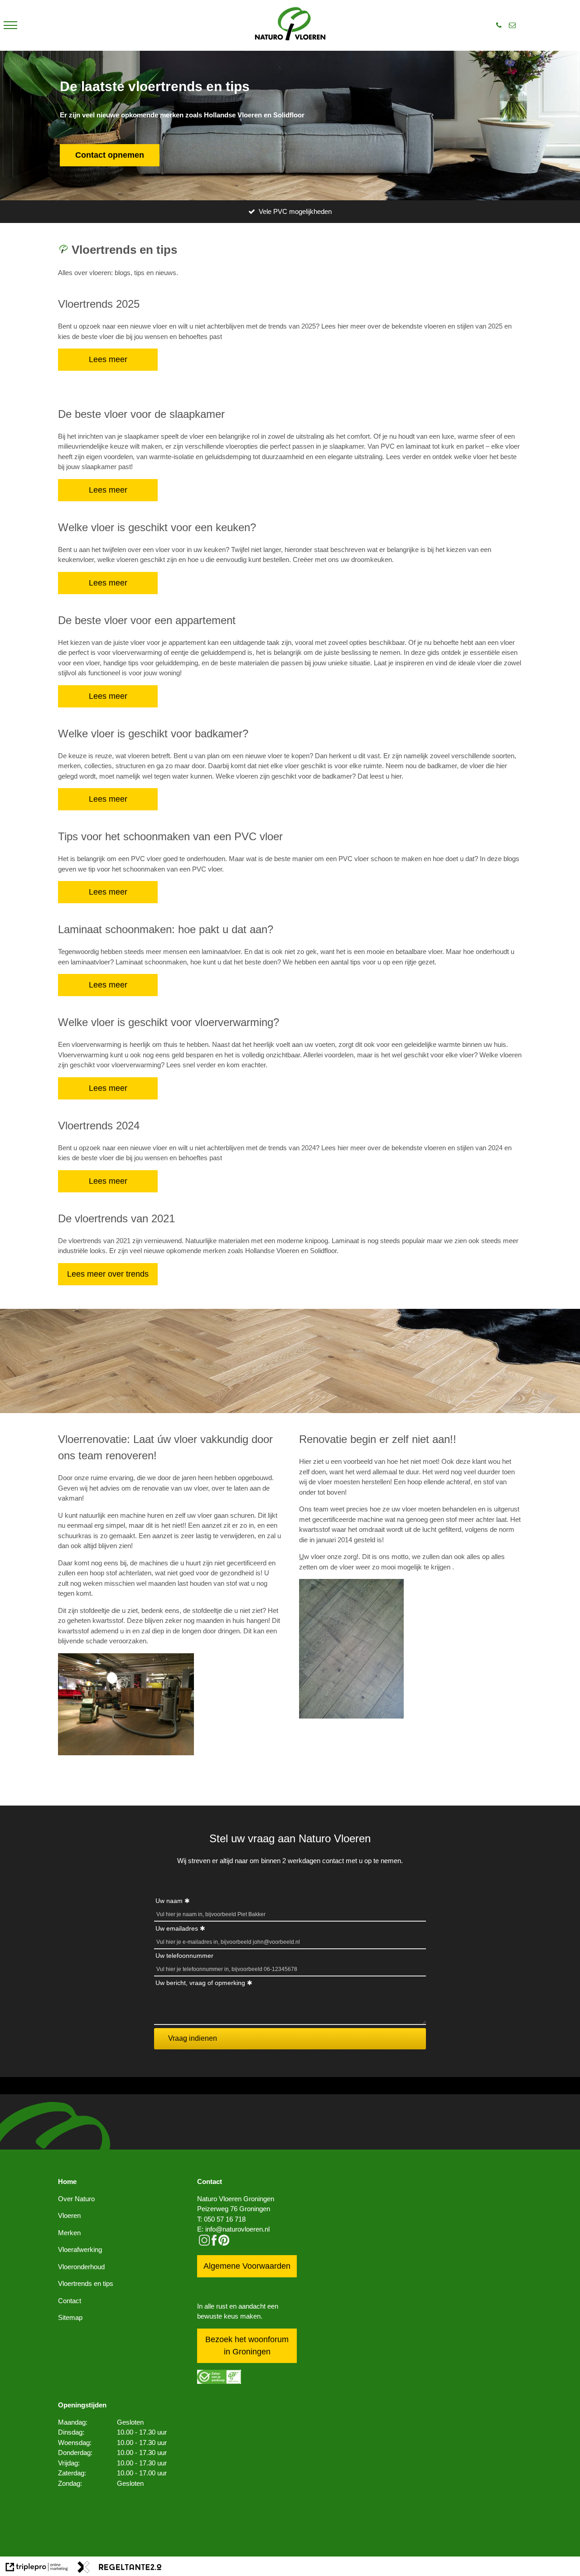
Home (67, 2181)
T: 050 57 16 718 (221, 2219)
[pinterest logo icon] (224, 2243)
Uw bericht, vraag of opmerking (200, 1983)
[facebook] (214, 2243)
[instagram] (204, 2243)
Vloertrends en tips (86, 2283)
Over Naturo (76, 2199)
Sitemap (70, 2317)
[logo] (290, 25)
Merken (69, 2233)
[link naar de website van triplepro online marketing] (37, 2569)
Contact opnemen (110, 155)
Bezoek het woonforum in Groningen (247, 2346)
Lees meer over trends (108, 1274)
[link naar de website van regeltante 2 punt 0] (120, 2569)
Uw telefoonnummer (184, 1956)
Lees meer (108, 359)
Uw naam (169, 1901)
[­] (10, 25)
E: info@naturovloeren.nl (233, 2229)
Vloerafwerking (80, 2249)
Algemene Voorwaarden (247, 2266)
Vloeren (69, 2215)
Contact (70, 2301)
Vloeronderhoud (81, 2267)
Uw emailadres (177, 1928)
